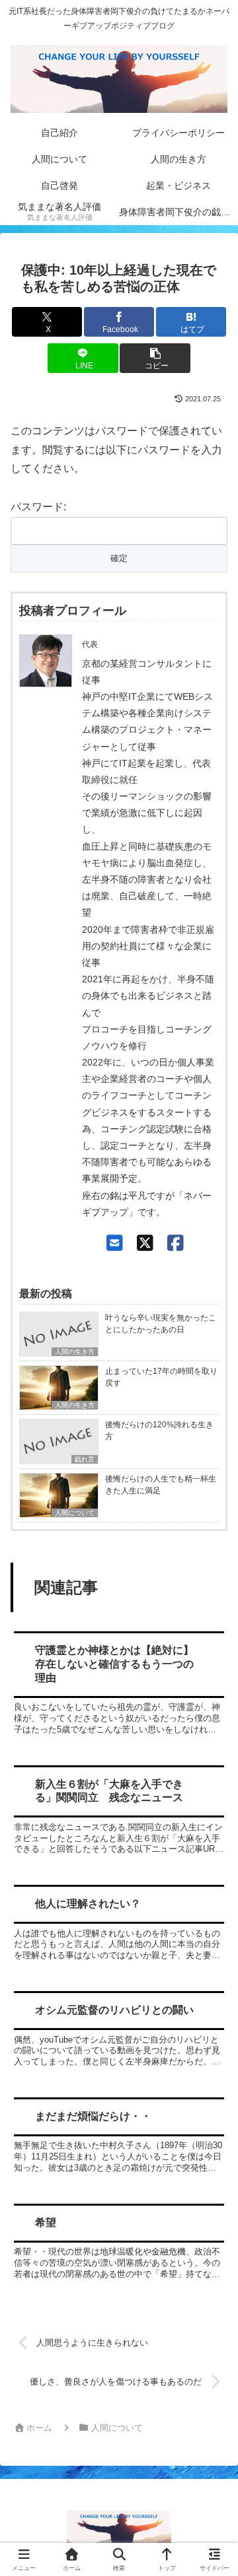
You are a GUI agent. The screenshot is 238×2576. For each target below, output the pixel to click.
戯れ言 (85, 1459)
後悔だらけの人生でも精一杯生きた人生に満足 (161, 1485)
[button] (155, 358)
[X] (145, 1243)
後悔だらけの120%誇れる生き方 (159, 1431)
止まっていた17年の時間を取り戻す (161, 1377)
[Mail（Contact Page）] (115, 1243)
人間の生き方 (75, 1352)
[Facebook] (176, 1243)
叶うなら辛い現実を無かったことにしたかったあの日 (161, 1324)
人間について (75, 1513)
